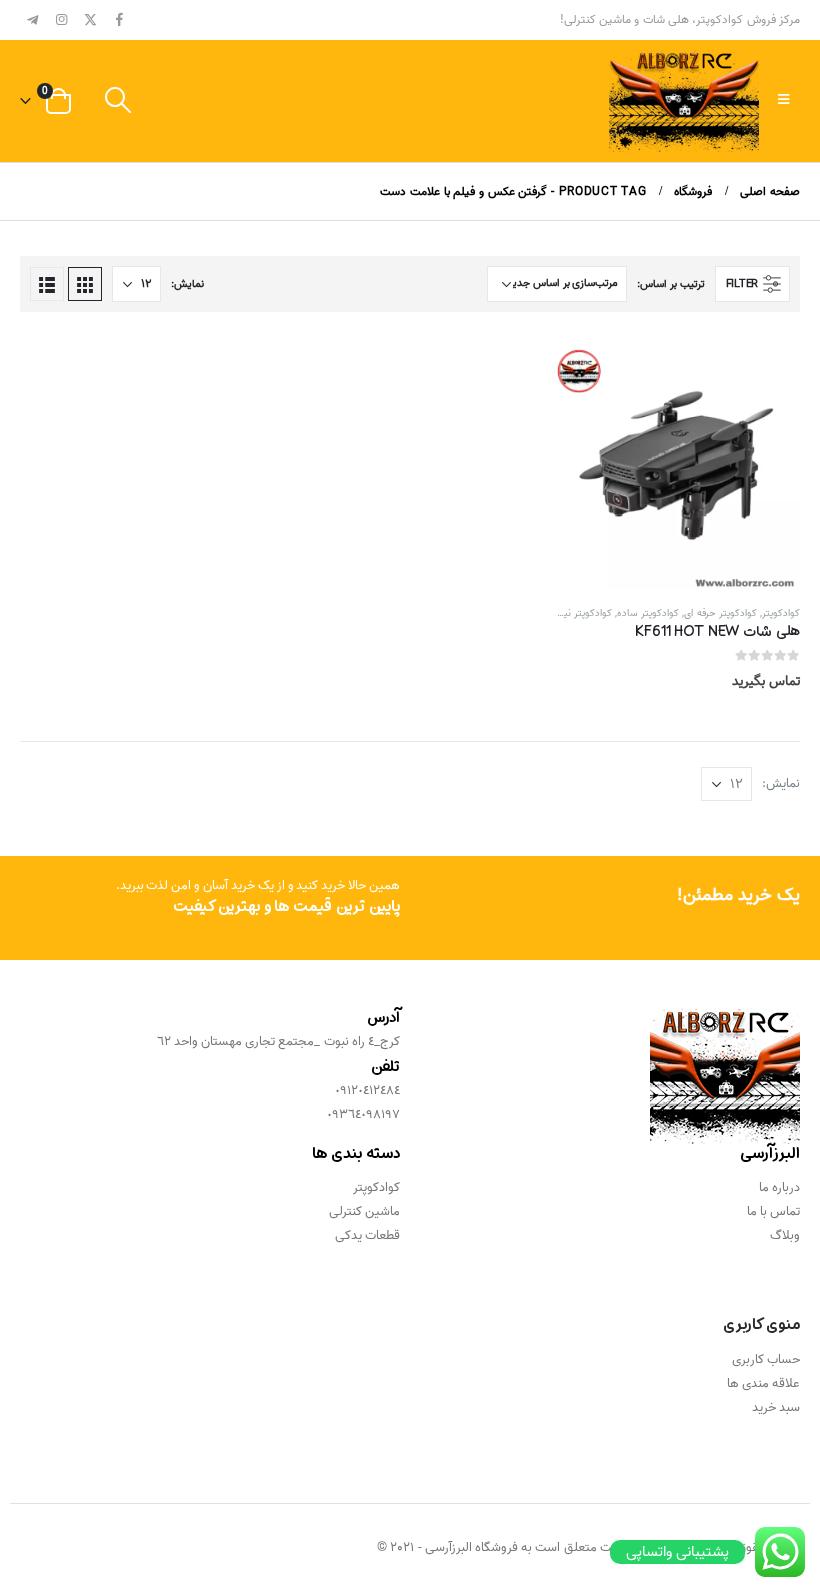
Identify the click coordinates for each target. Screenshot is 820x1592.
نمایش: (187, 284)
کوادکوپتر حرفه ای (720, 613)
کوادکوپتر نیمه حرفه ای (565, 613)
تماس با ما (773, 1211)
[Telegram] (33, 19)
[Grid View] (85, 284)
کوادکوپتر (781, 613)
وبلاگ (785, 1235)
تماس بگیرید (586, 375)
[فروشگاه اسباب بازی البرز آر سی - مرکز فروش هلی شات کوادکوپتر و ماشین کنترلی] (684, 101)
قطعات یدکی (367, 1235)
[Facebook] (119, 19)
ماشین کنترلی (364, 1211)
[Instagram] (62, 19)
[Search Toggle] (117, 101)
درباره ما (779, 1187)
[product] (676, 465)
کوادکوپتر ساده (648, 613)
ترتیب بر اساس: (670, 284)
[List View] (47, 284)
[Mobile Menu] (783, 101)
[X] (91, 19)
